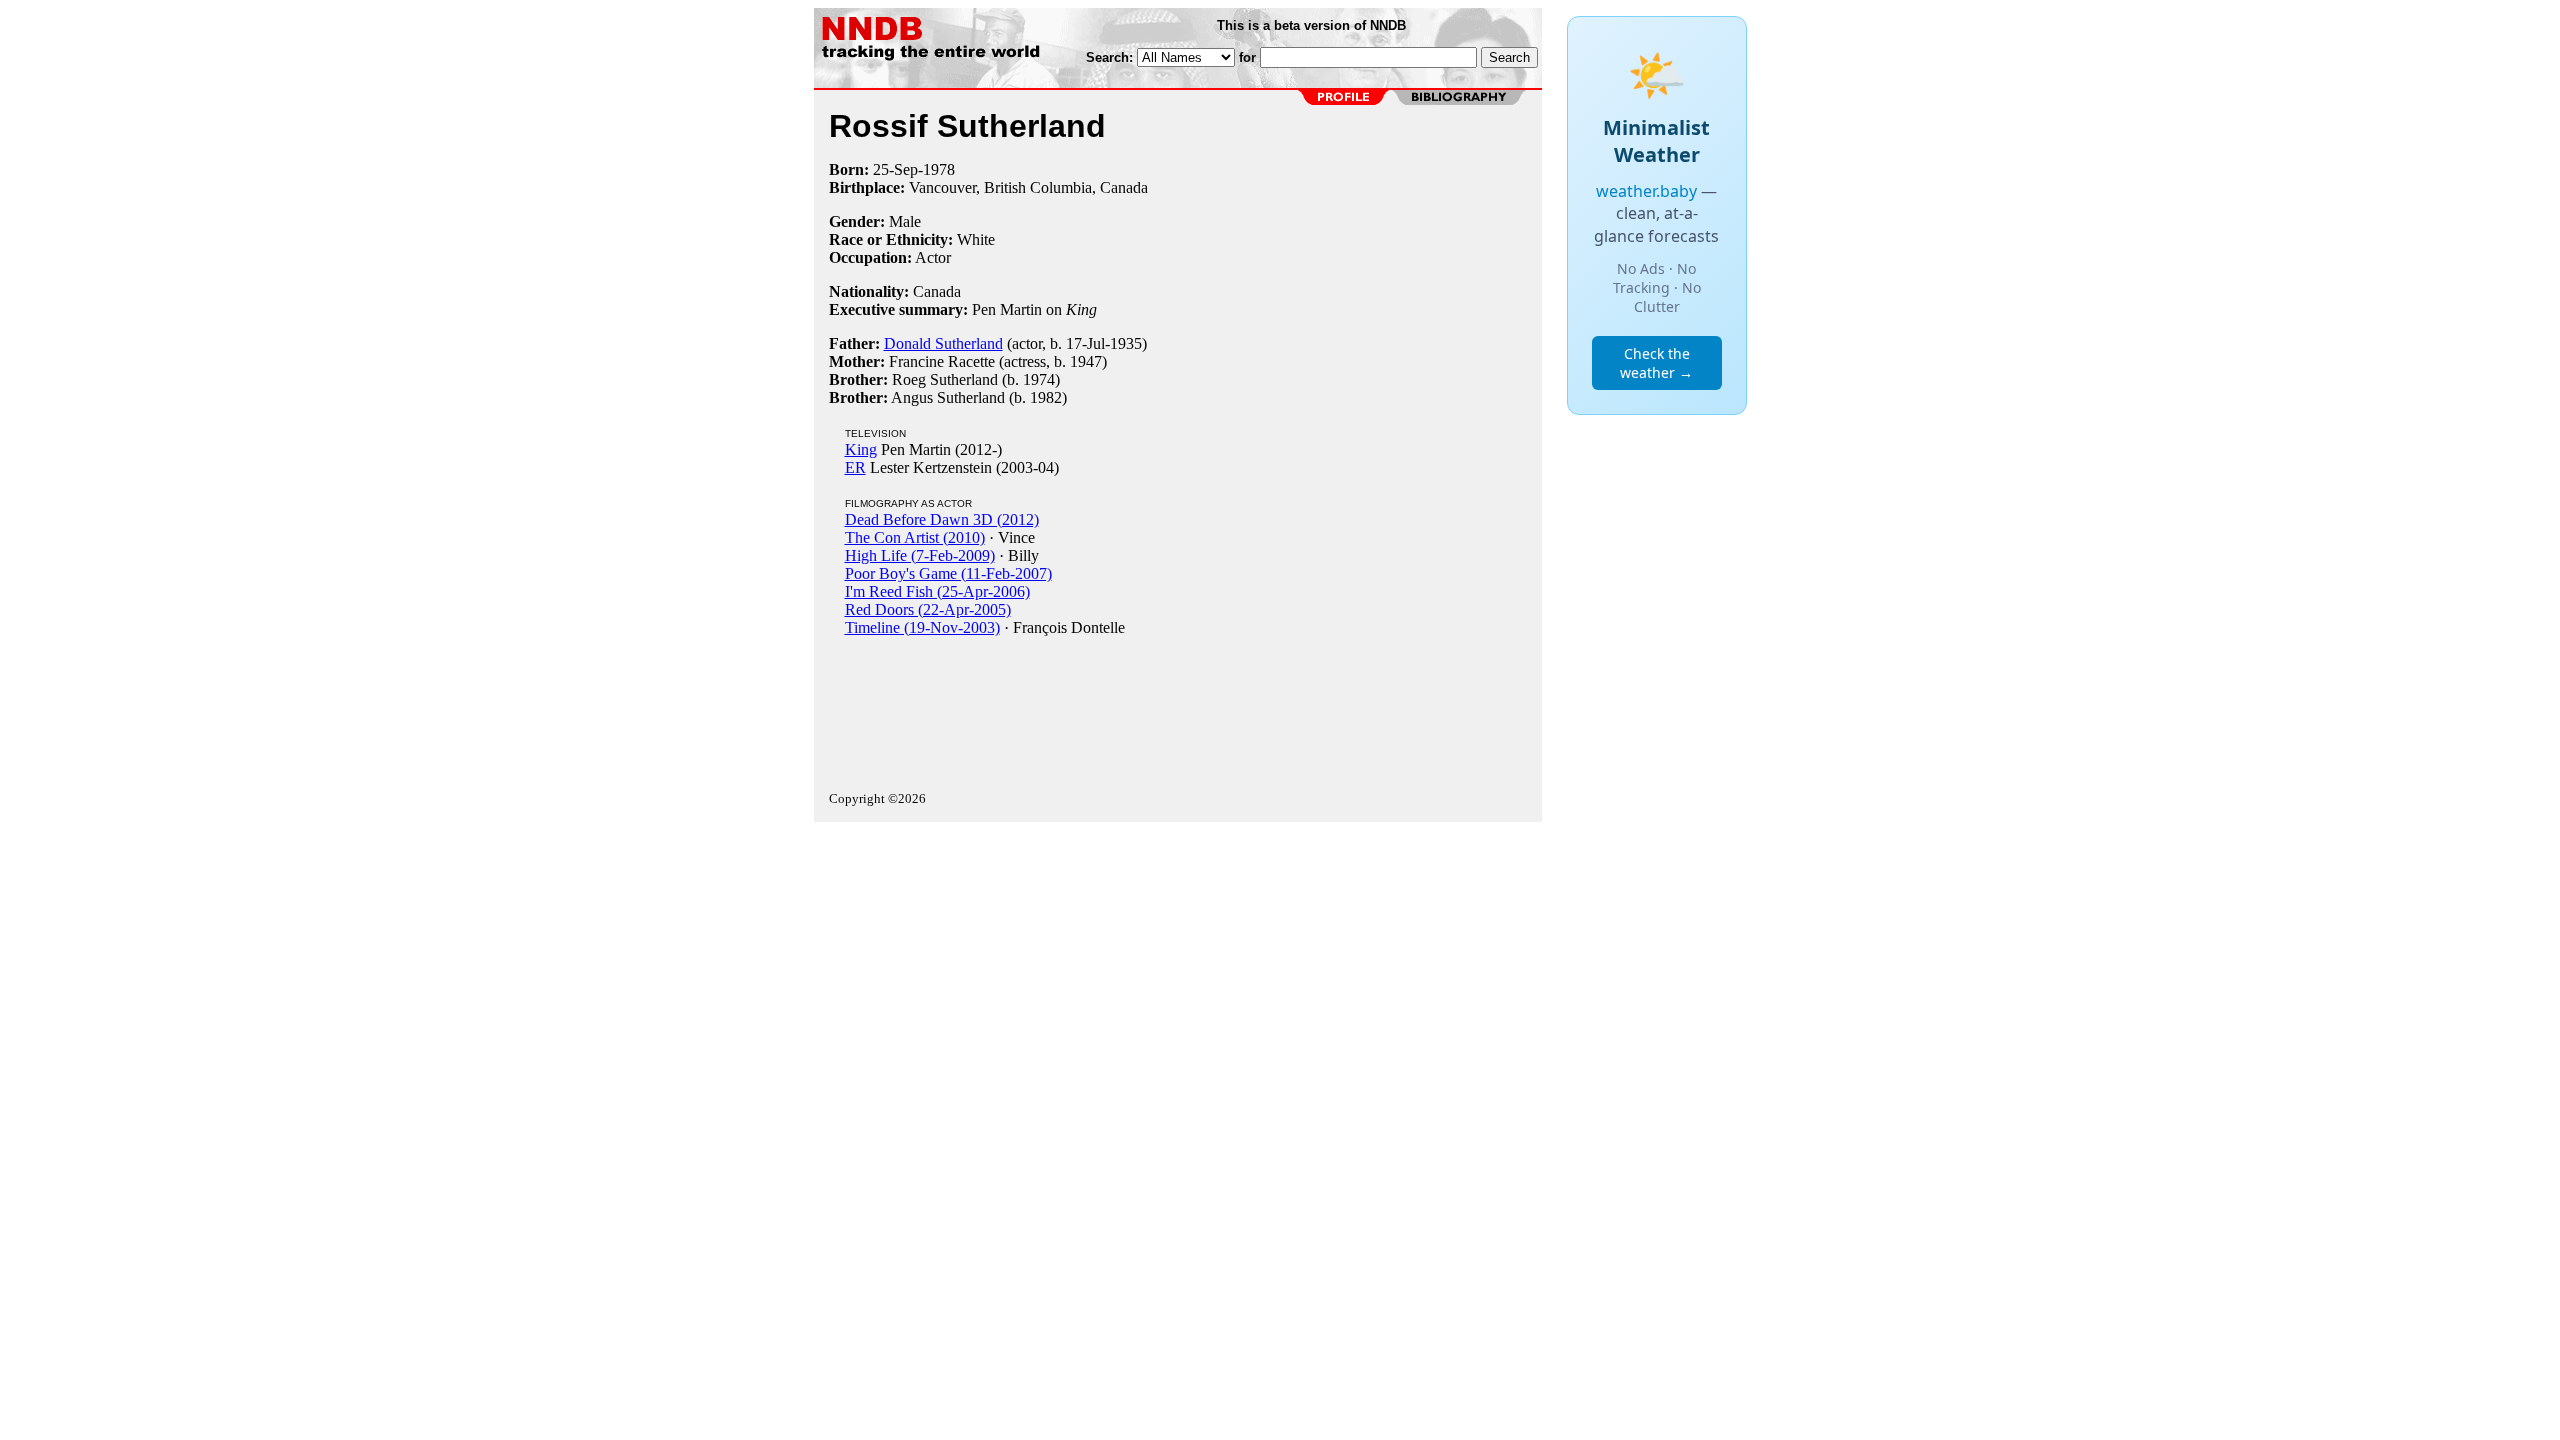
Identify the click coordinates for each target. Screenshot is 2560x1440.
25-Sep (895, 169)
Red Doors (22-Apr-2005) (928, 609)
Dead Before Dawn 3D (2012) (942, 519)
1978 (939, 169)
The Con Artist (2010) (915, 537)
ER (855, 467)
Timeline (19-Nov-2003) (922, 627)
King (861, 449)
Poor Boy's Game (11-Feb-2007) (948, 573)
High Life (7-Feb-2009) (920, 555)
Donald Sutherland (943, 343)
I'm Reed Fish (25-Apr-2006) (937, 591)
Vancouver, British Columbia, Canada (1028, 187)
